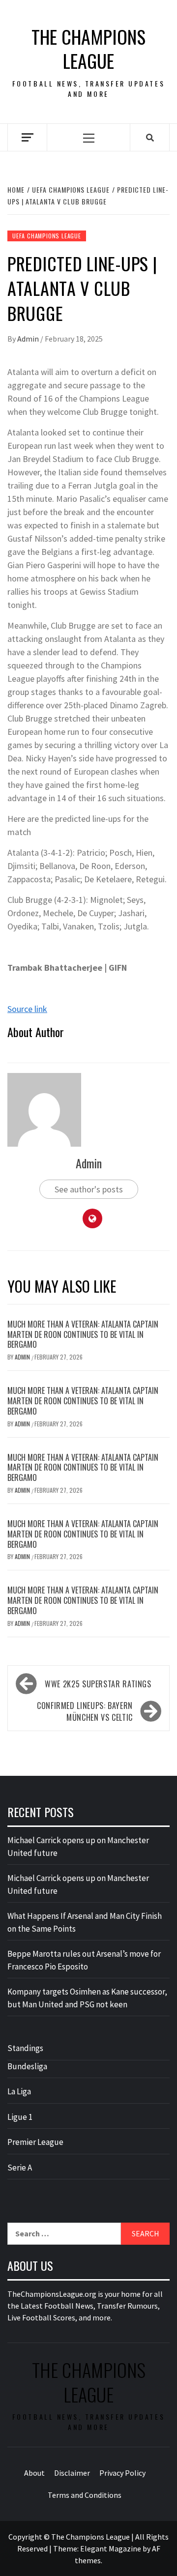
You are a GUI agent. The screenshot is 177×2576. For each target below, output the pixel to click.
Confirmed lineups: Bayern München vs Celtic (85, 1711)
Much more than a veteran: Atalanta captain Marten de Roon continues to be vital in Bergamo (83, 1334)
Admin (29, 339)
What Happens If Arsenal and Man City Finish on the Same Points (85, 1922)
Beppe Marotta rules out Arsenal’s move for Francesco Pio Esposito (84, 1960)
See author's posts (89, 1189)
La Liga (19, 2091)
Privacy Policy (122, 2473)
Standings (25, 2048)
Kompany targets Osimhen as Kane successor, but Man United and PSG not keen (87, 1998)
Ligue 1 (20, 2117)
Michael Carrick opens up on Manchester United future (78, 1847)
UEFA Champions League (47, 236)
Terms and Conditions (85, 2495)
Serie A (20, 2168)
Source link (27, 1009)
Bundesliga (27, 2066)
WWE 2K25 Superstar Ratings (98, 1684)
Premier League (35, 2142)
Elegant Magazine (111, 2548)
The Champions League (88, 49)
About (34, 2473)
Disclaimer (72, 2473)
